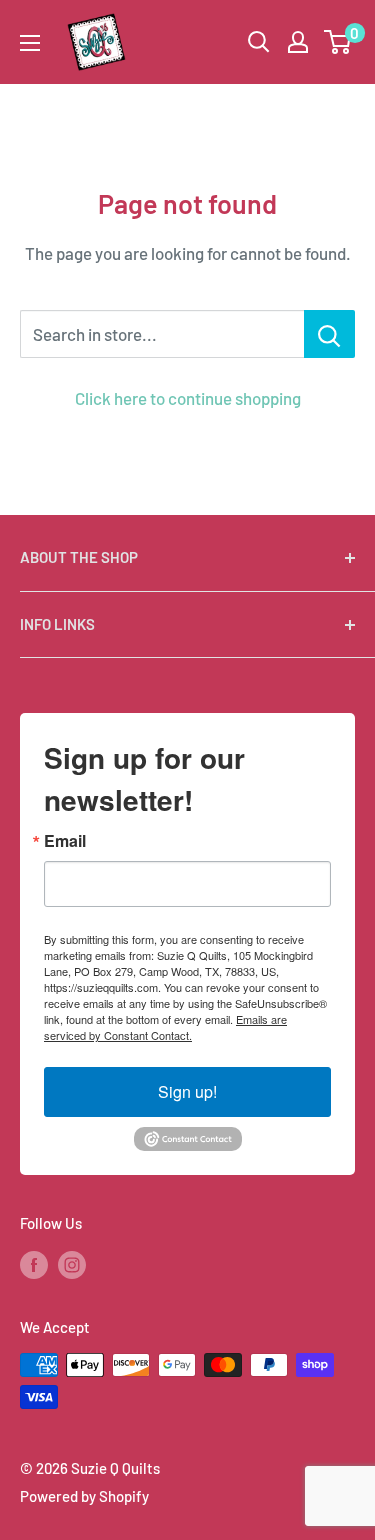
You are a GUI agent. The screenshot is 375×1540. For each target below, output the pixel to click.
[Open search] (259, 42)
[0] (338, 42)
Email (65, 841)
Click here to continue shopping (188, 398)
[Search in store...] (329, 334)
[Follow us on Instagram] (72, 1264)
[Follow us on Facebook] (34, 1264)
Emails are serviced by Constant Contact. (165, 1027)
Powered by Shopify (84, 1496)
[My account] (298, 42)
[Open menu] (30, 43)
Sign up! (187, 1091)
